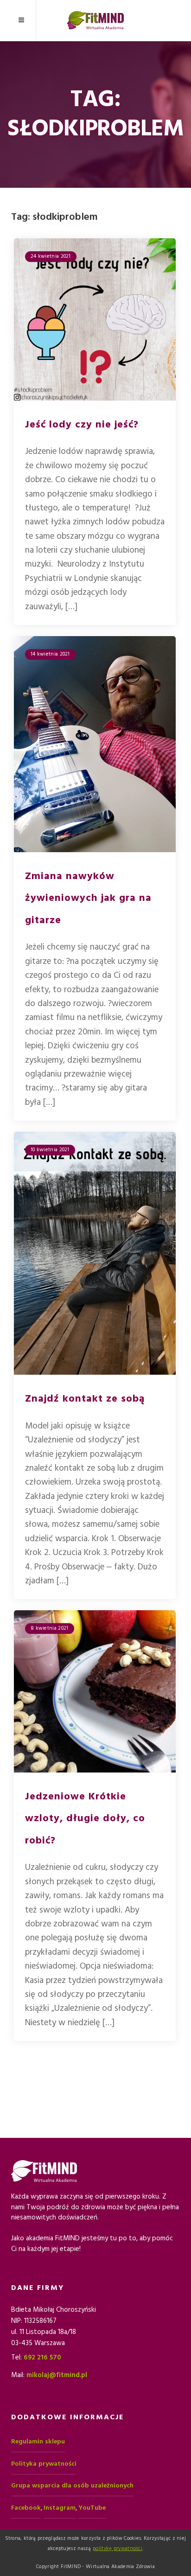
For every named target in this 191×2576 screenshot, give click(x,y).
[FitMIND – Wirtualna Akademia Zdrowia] (95, 20)
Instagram (60, 2508)
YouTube (92, 2508)
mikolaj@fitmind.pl (57, 2375)
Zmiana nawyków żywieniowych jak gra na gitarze (88, 898)
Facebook (26, 2508)
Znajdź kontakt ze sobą (85, 1399)
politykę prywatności (118, 2548)
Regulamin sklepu (38, 2442)
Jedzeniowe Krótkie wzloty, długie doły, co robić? (85, 1818)
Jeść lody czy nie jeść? (82, 424)
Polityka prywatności (44, 2464)
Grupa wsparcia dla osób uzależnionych (72, 2486)
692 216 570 (42, 2357)
